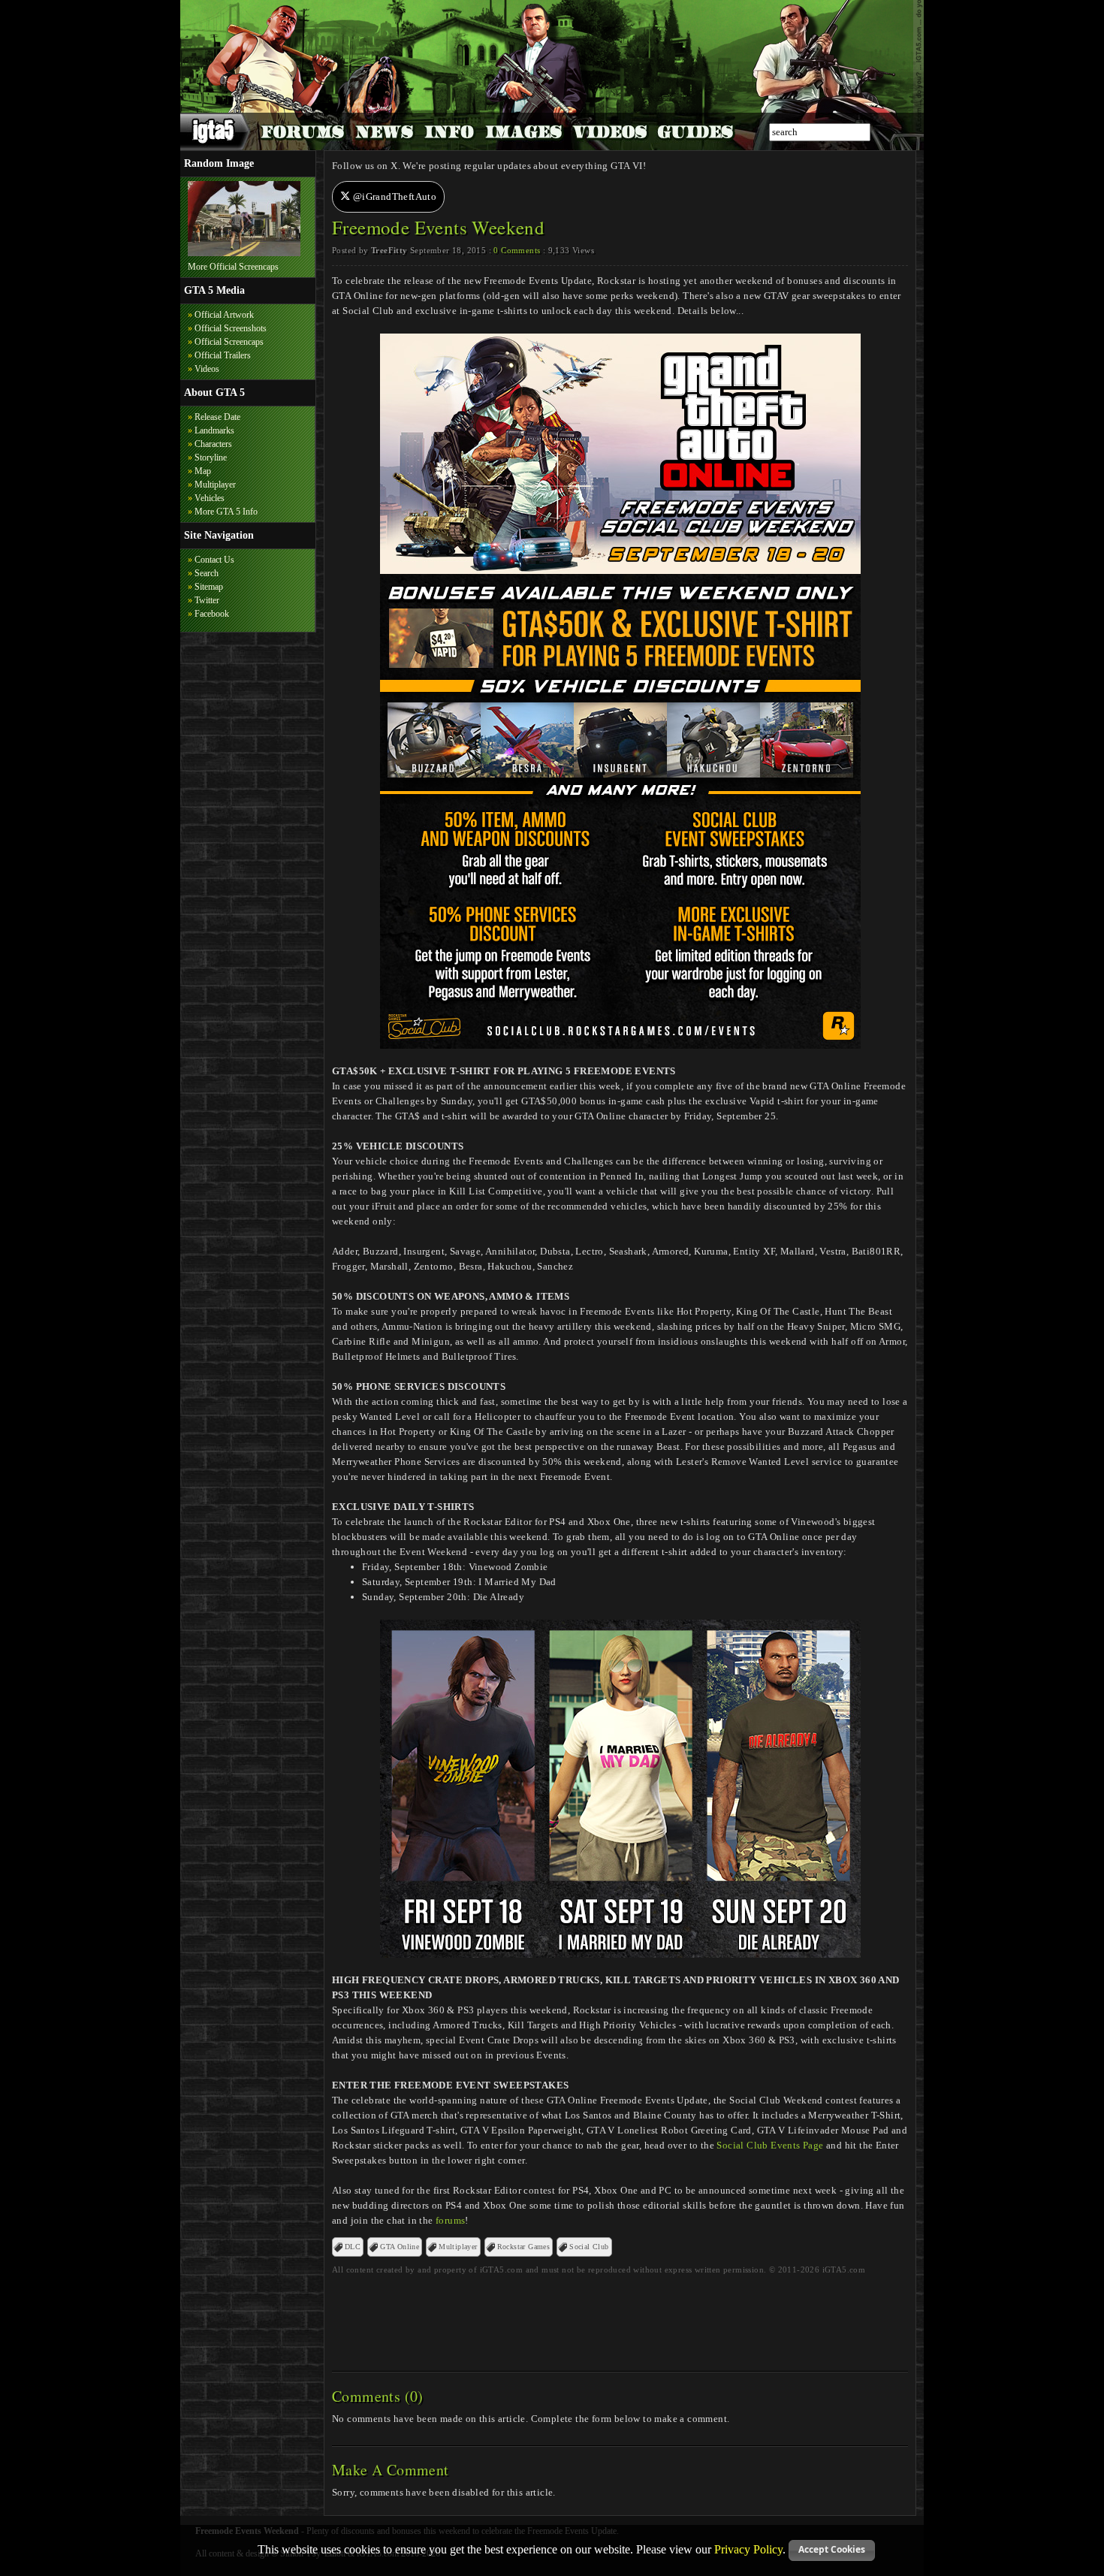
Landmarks (214, 430)
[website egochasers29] (244, 253)
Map (203, 471)
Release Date (217, 417)
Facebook (212, 614)
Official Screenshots (231, 328)
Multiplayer (215, 485)
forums (450, 2220)
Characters (213, 444)
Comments (517, 250)
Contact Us (214, 560)
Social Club (589, 2247)
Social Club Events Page (770, 2145)
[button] (832, 2550)
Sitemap (209, 587)
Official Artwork (224, 315)
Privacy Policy (748, 2549)
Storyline (211, 458)
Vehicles (210, 498)
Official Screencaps (229, 342)
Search (207, 573)
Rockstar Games (524, 2247)
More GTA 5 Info (226, 512)
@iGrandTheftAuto (393, 196)
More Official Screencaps (233, 267)
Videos (207, 369)
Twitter (207, 600)
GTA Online (400, 2247)
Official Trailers (223, 355)
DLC (353, 2247)
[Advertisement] (620, 2318)
